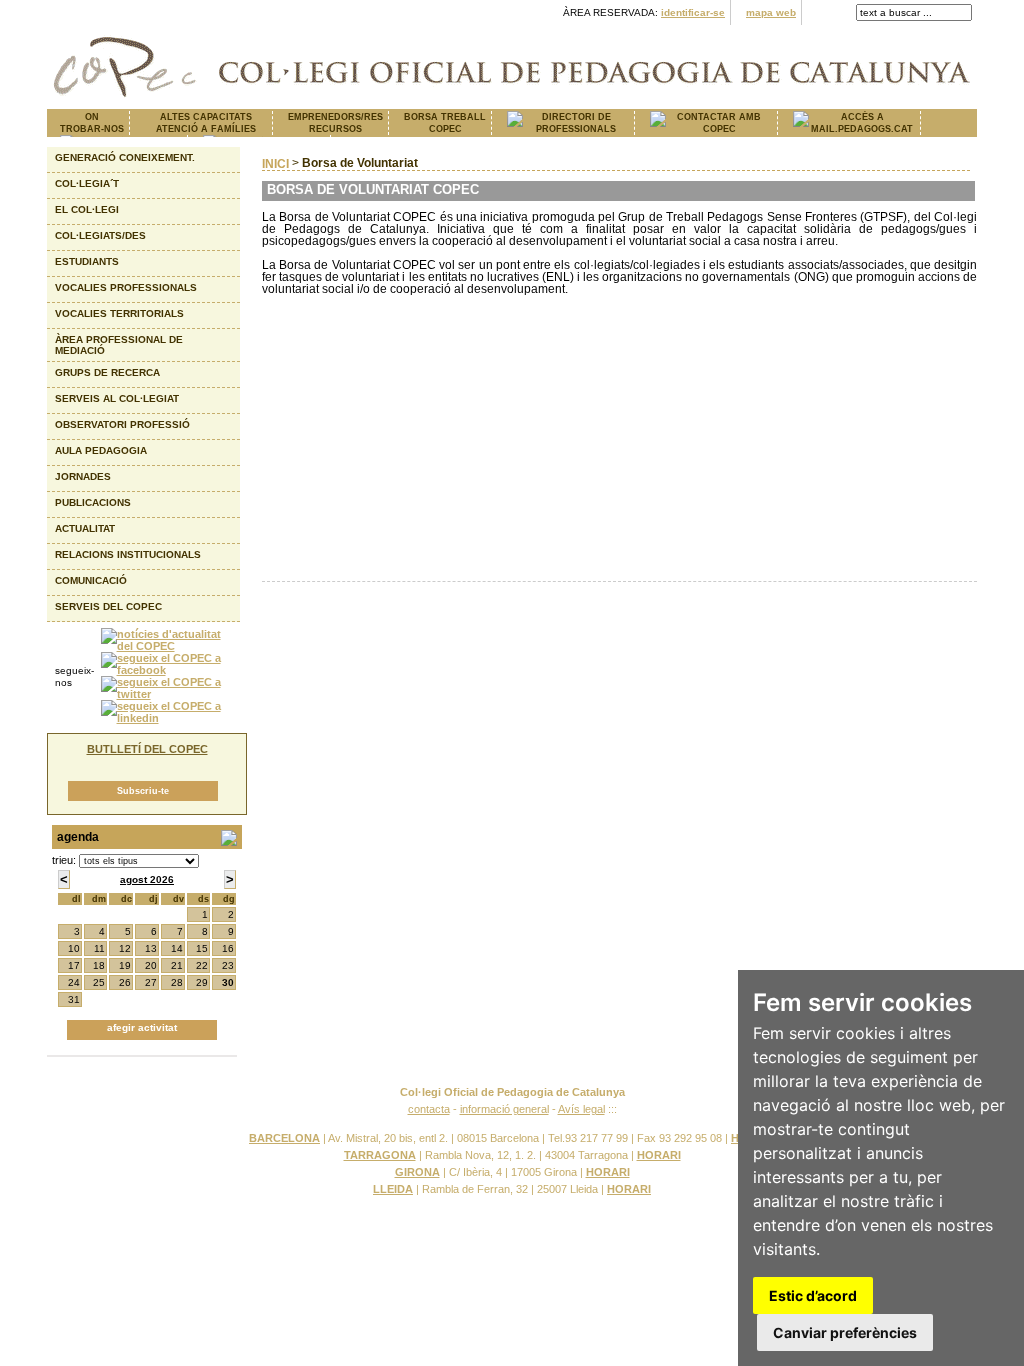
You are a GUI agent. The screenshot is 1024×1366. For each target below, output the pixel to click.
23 (228, 965)
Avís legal (581, 1109)
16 (228, 948)
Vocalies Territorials (119, 313)
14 (177, 948)
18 (99, 965)
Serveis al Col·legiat (117, 398)
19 (125, 965)
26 (125, 982)
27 (151, 982)
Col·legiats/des (100, 235)
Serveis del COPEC (108, 606)
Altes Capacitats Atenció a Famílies (206, 123)
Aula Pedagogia (101, 450)
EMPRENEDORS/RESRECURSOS (335, 123)
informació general (504, 1109)
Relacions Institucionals (128, 554)
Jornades (83, 476)
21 (177, 965)
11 (99, 948)
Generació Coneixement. (125, 157)
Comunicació (91, 580)
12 (125, 948)
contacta (429, 1109)
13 (151, 948)
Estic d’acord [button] (813, 1295)
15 (202, 948)
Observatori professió (122, 424)
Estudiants (87, 261)
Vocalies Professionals (126, 287)
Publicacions (93, 502)
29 (202, 982)
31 (74, 999)
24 (74, 982)
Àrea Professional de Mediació (119, 345)
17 (74, 965)
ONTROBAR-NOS (92, 123)
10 (74, 948)
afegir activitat (142, 1027)
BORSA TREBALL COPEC (445, 123)
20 (151, 965)
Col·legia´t (87, 183)
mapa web (771, 12)
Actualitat (85, 528)
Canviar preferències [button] (845, 1332)
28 (177, 982)
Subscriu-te (143, 791)
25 (99, 982)
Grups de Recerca (107, 372)
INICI (275, 164)
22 (202, 965)
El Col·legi (87, 209)
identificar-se (693, 12)
